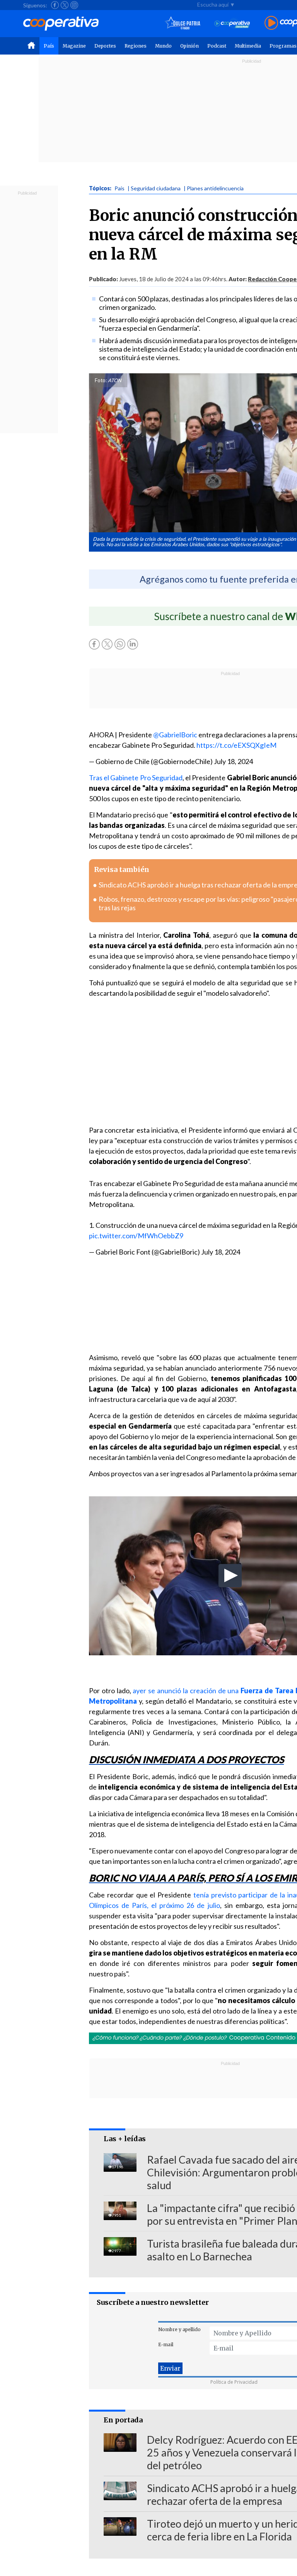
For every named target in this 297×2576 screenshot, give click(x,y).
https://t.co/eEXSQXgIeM (236, 745)
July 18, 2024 (233, 761)
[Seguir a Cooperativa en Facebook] (55, 5)
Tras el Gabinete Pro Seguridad (136, 778)
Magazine (74, 46)
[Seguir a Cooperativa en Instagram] (74, 5)
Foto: (101, 380)
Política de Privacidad (234, 2382)
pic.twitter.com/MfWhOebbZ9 (136, 1236)
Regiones (136, 46)
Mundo (163, 46)
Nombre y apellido (179, 2329)
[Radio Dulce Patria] (183, 23)
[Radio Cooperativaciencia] (232, 23)
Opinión (189, 46)
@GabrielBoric (175, 735)
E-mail (166, 2344)
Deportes (105, 46)
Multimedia (248, 46)
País (49, 46)
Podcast (217, 46)
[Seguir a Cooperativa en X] (65, 5)
